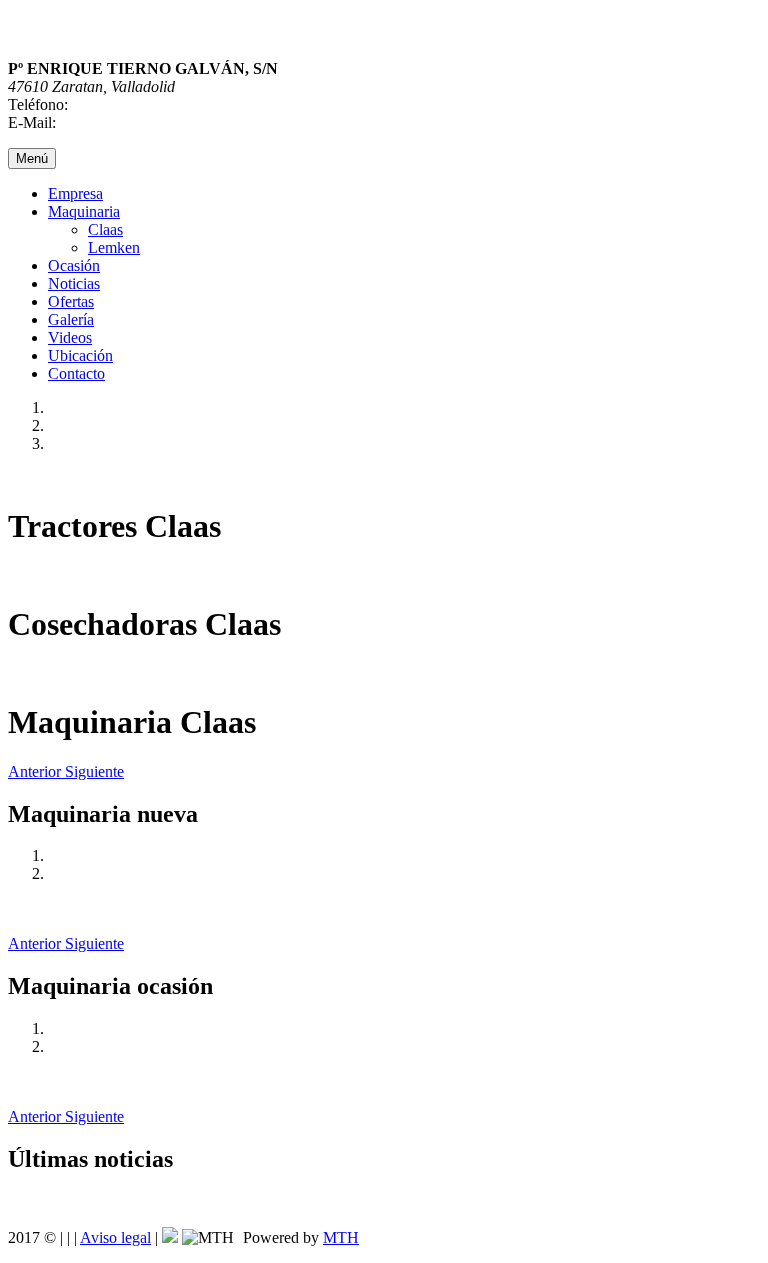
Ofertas (71, 301)
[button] (36, 771)
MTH (341, 1237)
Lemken (114, 247)
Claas (105, 229)
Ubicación (80, 355)
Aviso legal (115, 1237)
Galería (71, 319)
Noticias (74, 283)
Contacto (76, 373)
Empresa (75, 193)
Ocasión (74, 265)
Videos (70, 337)
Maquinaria (84, 211)
